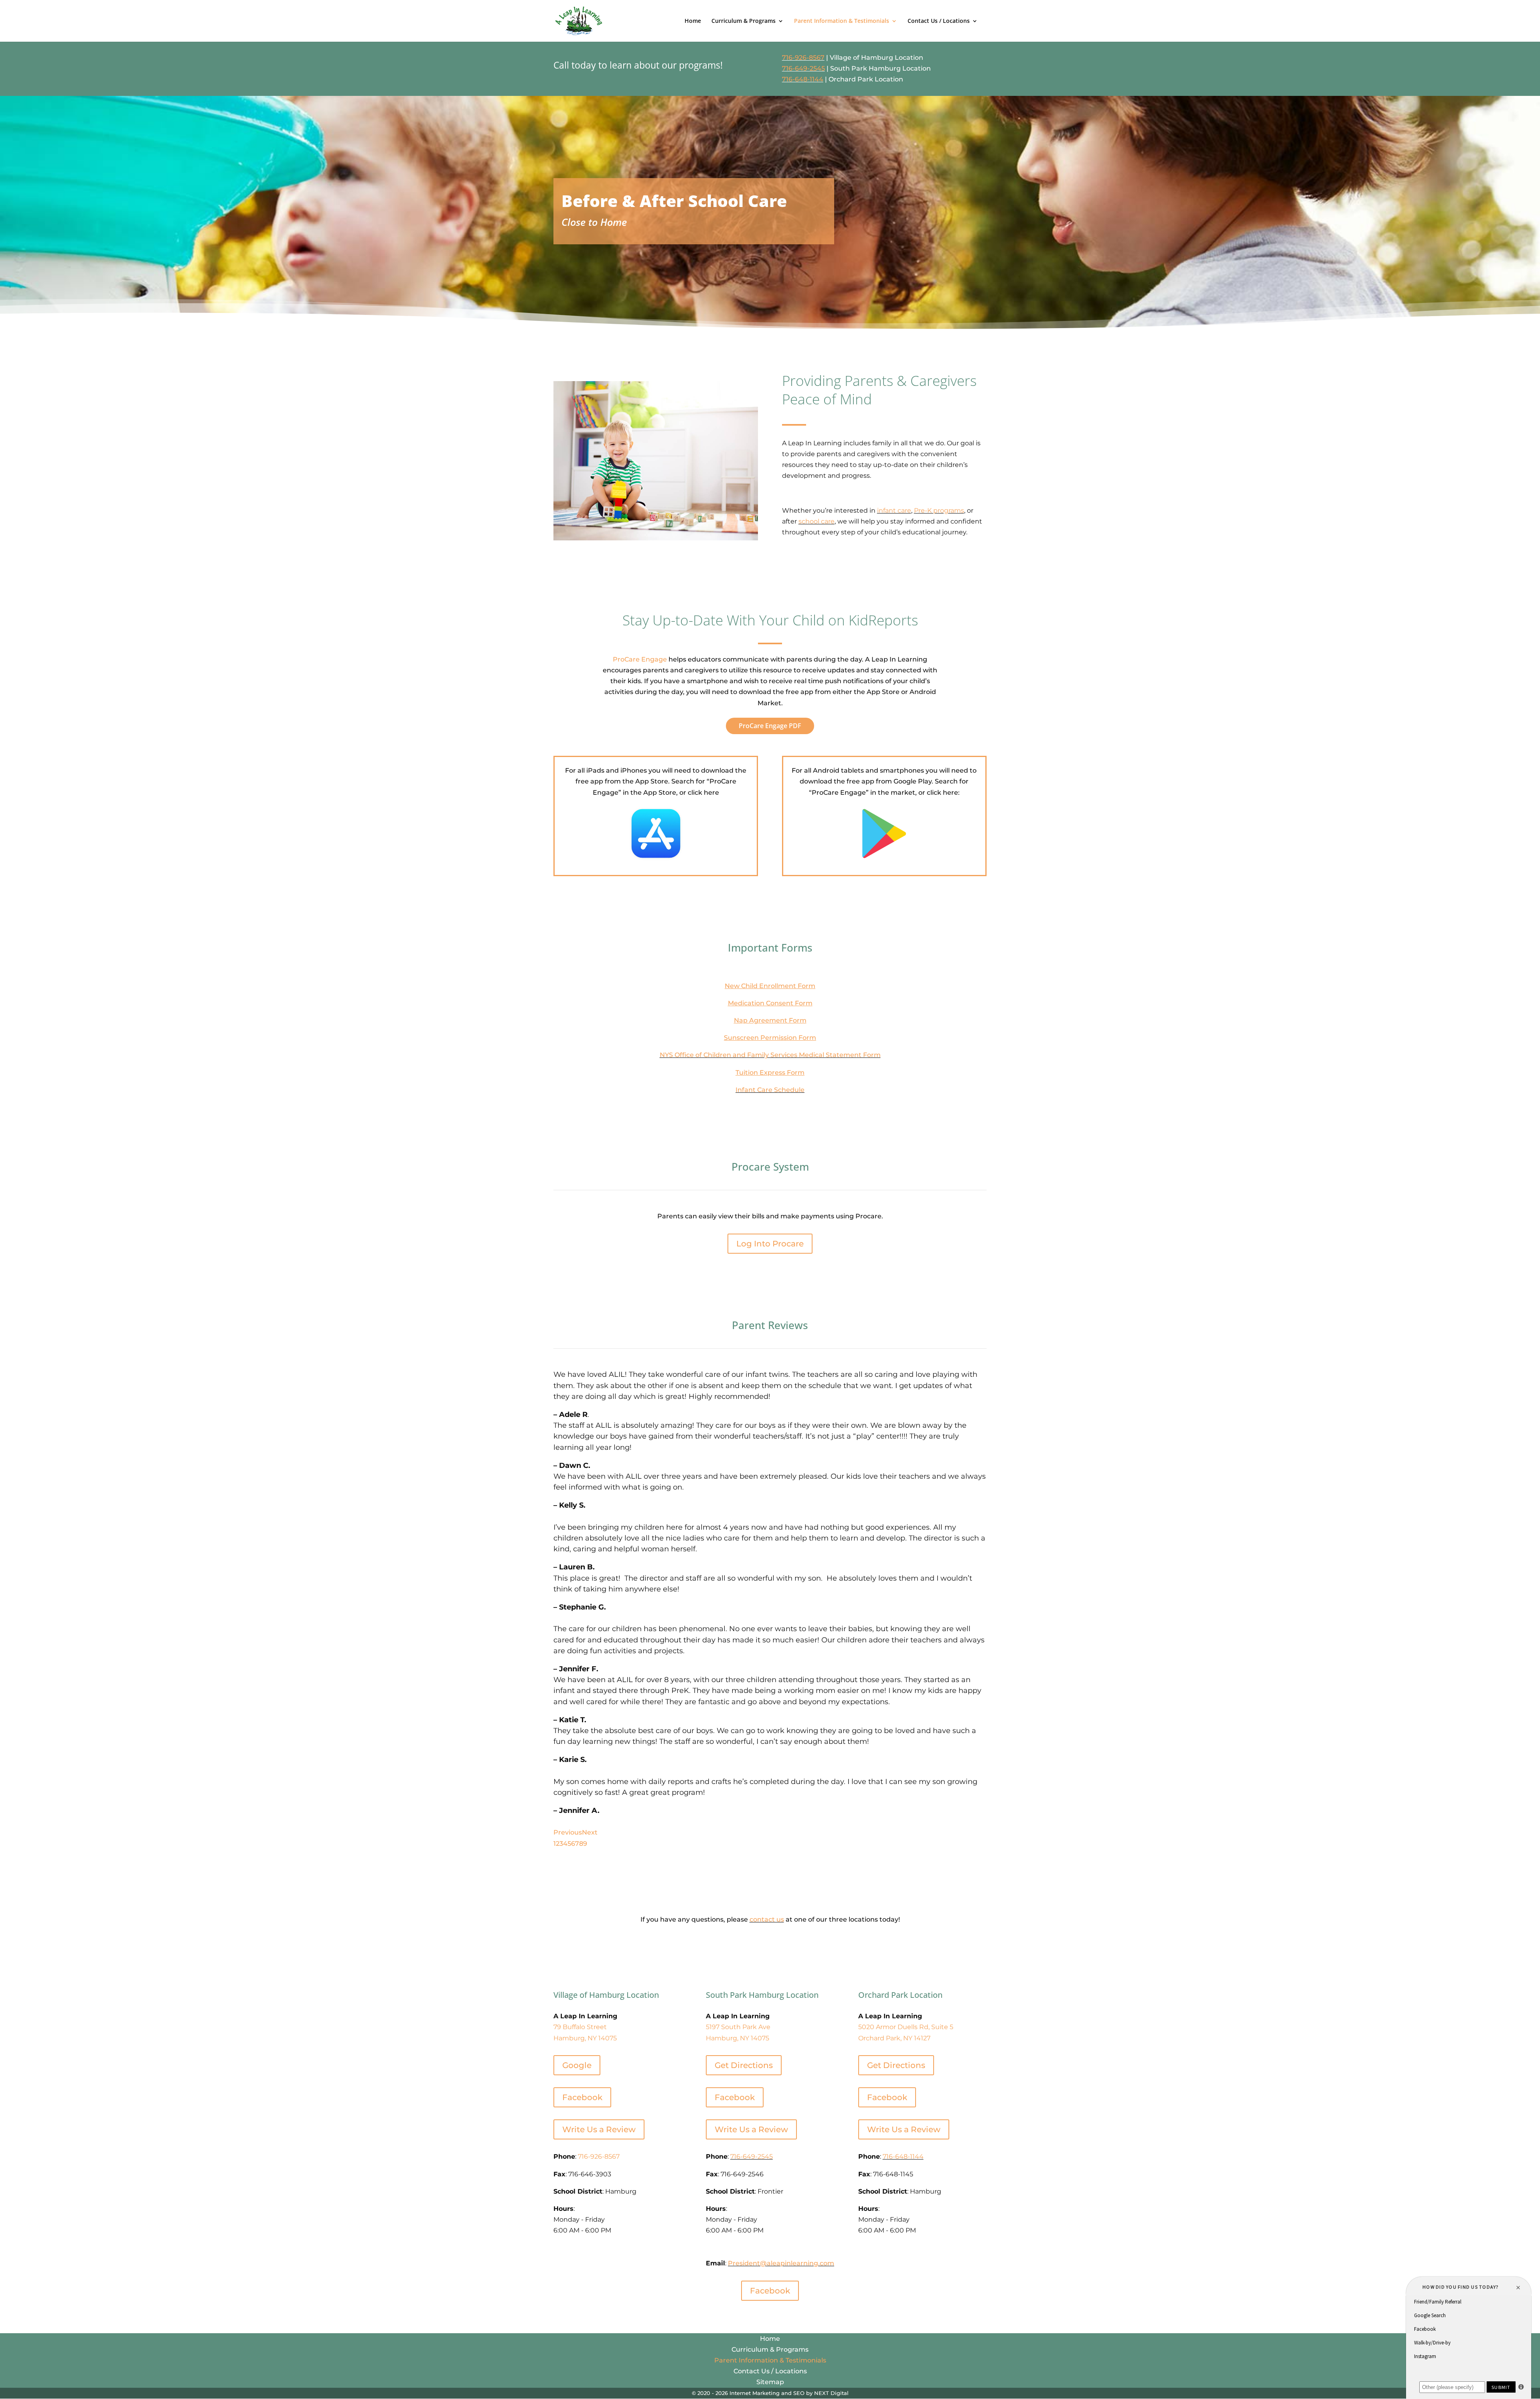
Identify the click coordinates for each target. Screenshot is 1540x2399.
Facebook (582, 2097)
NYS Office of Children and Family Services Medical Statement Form (770, 1055)
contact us (767, 1919)
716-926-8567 (803, 58)
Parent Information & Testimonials (842, 21)
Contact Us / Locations (939, 21)
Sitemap (770, 2382)
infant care (894, 510)
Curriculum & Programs (744, 21)
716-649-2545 (803, 68)
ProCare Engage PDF (770, 726)
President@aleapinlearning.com (781, 2263)
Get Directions (744, 2065)
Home (693, 21)
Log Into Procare (770, 1244)
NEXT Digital (831, 2393)
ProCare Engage (640, 659)
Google (577, 2065)
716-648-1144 (803, 79)
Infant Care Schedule (770, 1090)
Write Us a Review (599, 2129)
